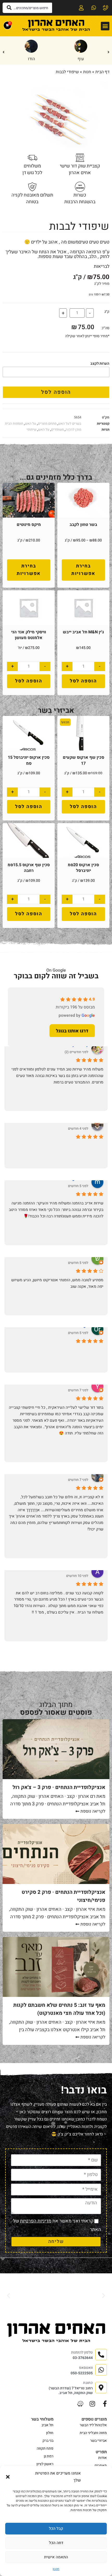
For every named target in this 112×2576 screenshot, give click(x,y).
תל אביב (47, 2425)
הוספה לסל (56, 392)
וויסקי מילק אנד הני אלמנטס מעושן (29, 635)
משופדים (57, 429)
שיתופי (32, 429)
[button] (8, 2477)
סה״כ (105, 328)
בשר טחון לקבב (83, 525)
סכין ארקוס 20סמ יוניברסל (83, 868)
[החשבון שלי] (80, 8)
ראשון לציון (45, 2464)
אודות (102, 2458)
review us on (80, 1028)
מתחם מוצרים (47, 423)
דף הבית (102, 72)
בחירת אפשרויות (83, 570)
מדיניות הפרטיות (36, 2221)
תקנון (56, 2569)
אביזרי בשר (98, 2441)
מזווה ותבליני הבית (93, 2433)
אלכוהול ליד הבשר (93, 2425)
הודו (31, 59)
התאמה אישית (56, 2557)
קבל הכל (56, 2528)
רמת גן (49, 2456)
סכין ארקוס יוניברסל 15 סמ (29, 760)
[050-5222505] (93, 8)
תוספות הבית (14, 423)
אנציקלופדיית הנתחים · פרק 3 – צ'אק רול (59, 1787)
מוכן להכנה (73, 429)
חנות (87, 72)
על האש (30, 423)
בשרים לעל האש (70, 423)
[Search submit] (9, 8)
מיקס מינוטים (29, 525)
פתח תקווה (45, 2448)
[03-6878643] (105, 8)
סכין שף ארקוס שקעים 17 (83, 760)
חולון (50, 2433)
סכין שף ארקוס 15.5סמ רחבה (29, 868)
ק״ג (107, 312)
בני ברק (48, 2441)
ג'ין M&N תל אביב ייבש (83, 632)
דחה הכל (56, 2543)
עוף (81, 59)
